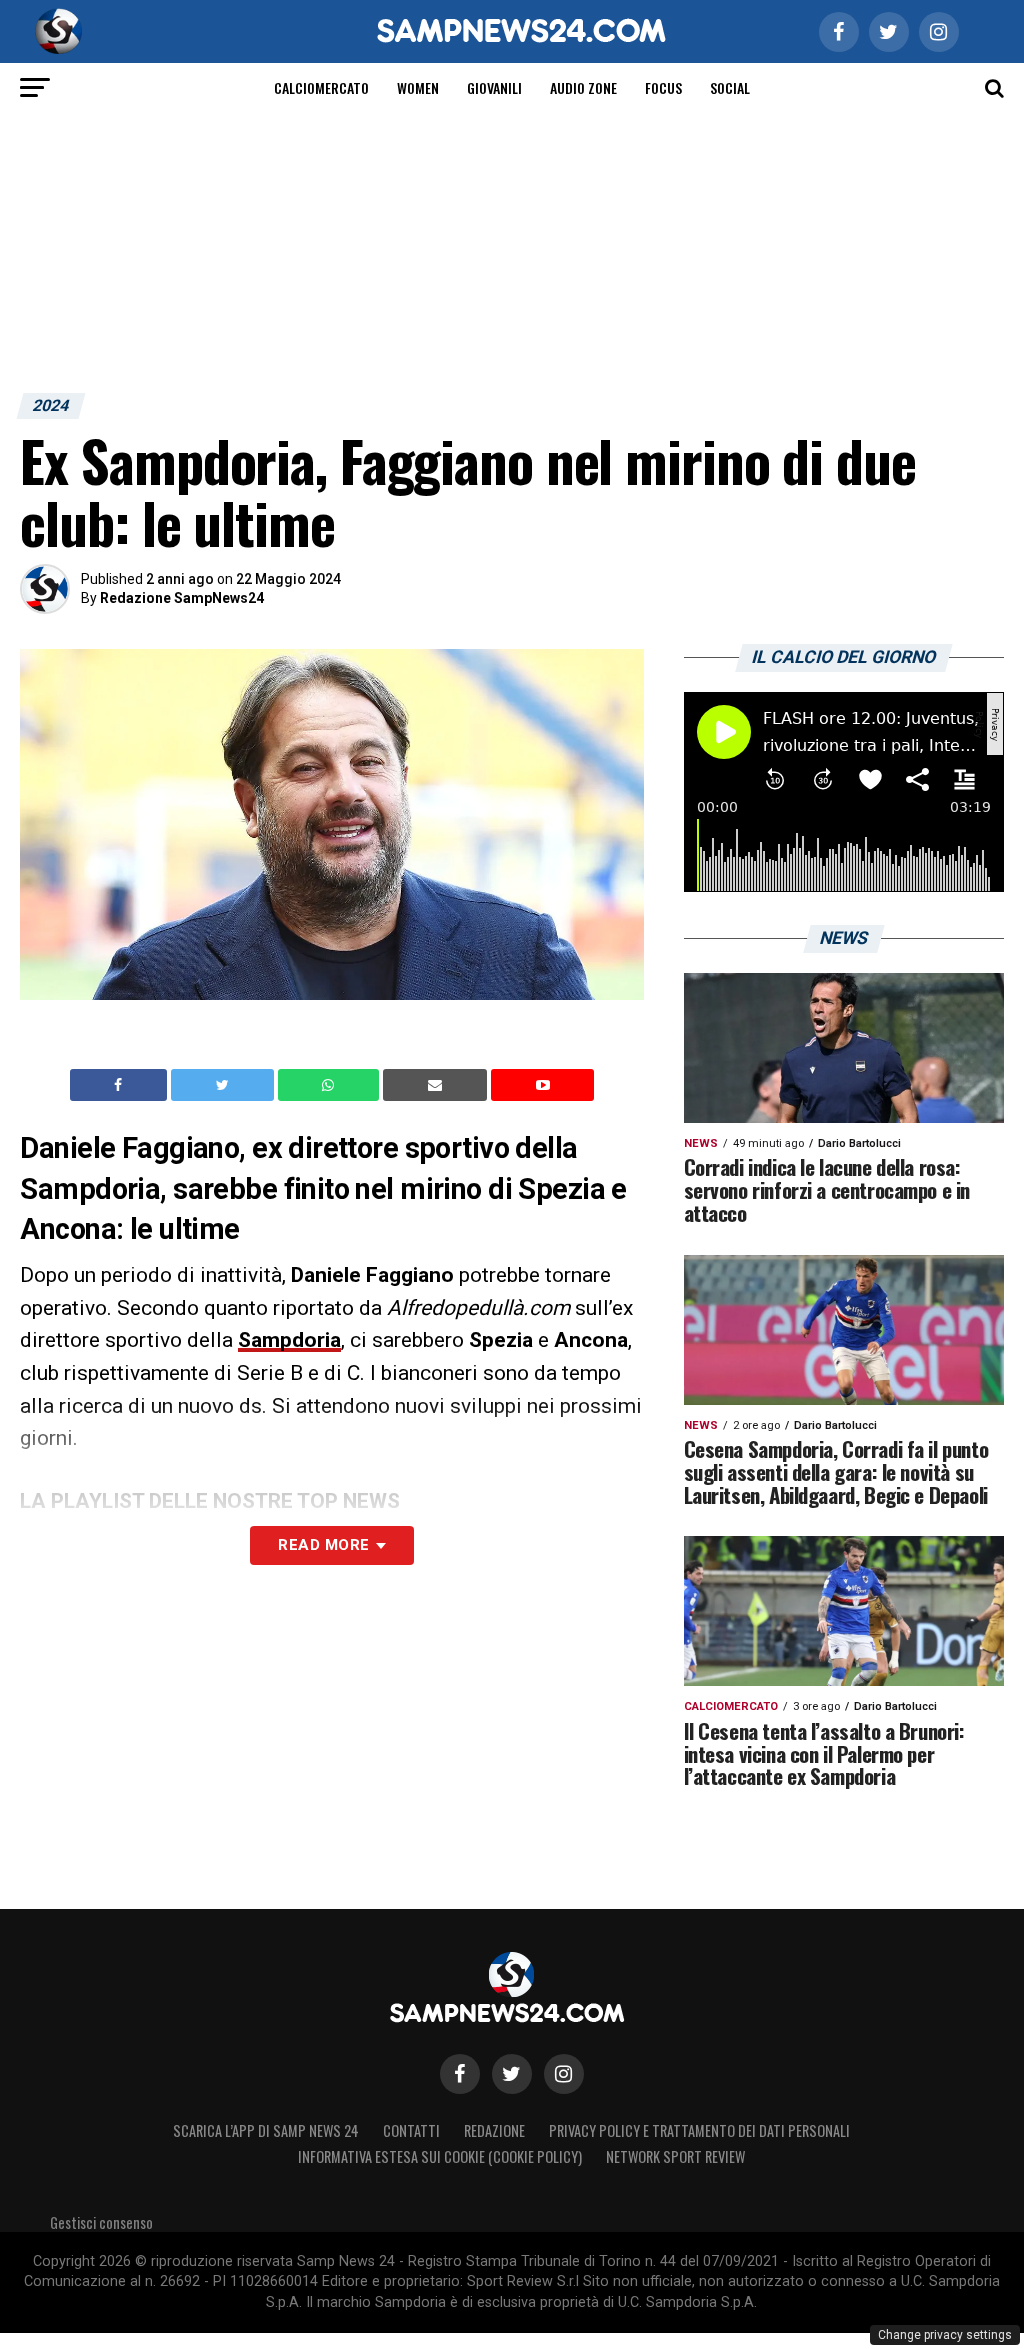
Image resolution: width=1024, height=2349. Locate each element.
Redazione (494, 2130)
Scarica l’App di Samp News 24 (266, 2130)
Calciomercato (321, 87)
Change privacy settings (945, 2335)
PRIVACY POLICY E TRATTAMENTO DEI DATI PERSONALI (699, 2130)
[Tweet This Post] (224, 1085)
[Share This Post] (331, 1085)
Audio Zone (583, 87)
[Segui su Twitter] (512, 2074)
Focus (663, 87)
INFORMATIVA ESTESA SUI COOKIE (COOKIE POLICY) (440, 2156)
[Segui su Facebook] (460, 2074)
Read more (323, 1545)
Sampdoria (289, 1340)
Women (418, 87)
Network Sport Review (675, 2156)
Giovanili (494, 87)
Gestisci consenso (101, 2222)
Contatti (411, 2130)
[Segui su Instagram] (564, 2074)
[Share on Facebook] (121, 1085)
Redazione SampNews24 (182, 598)
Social (730, 87)
